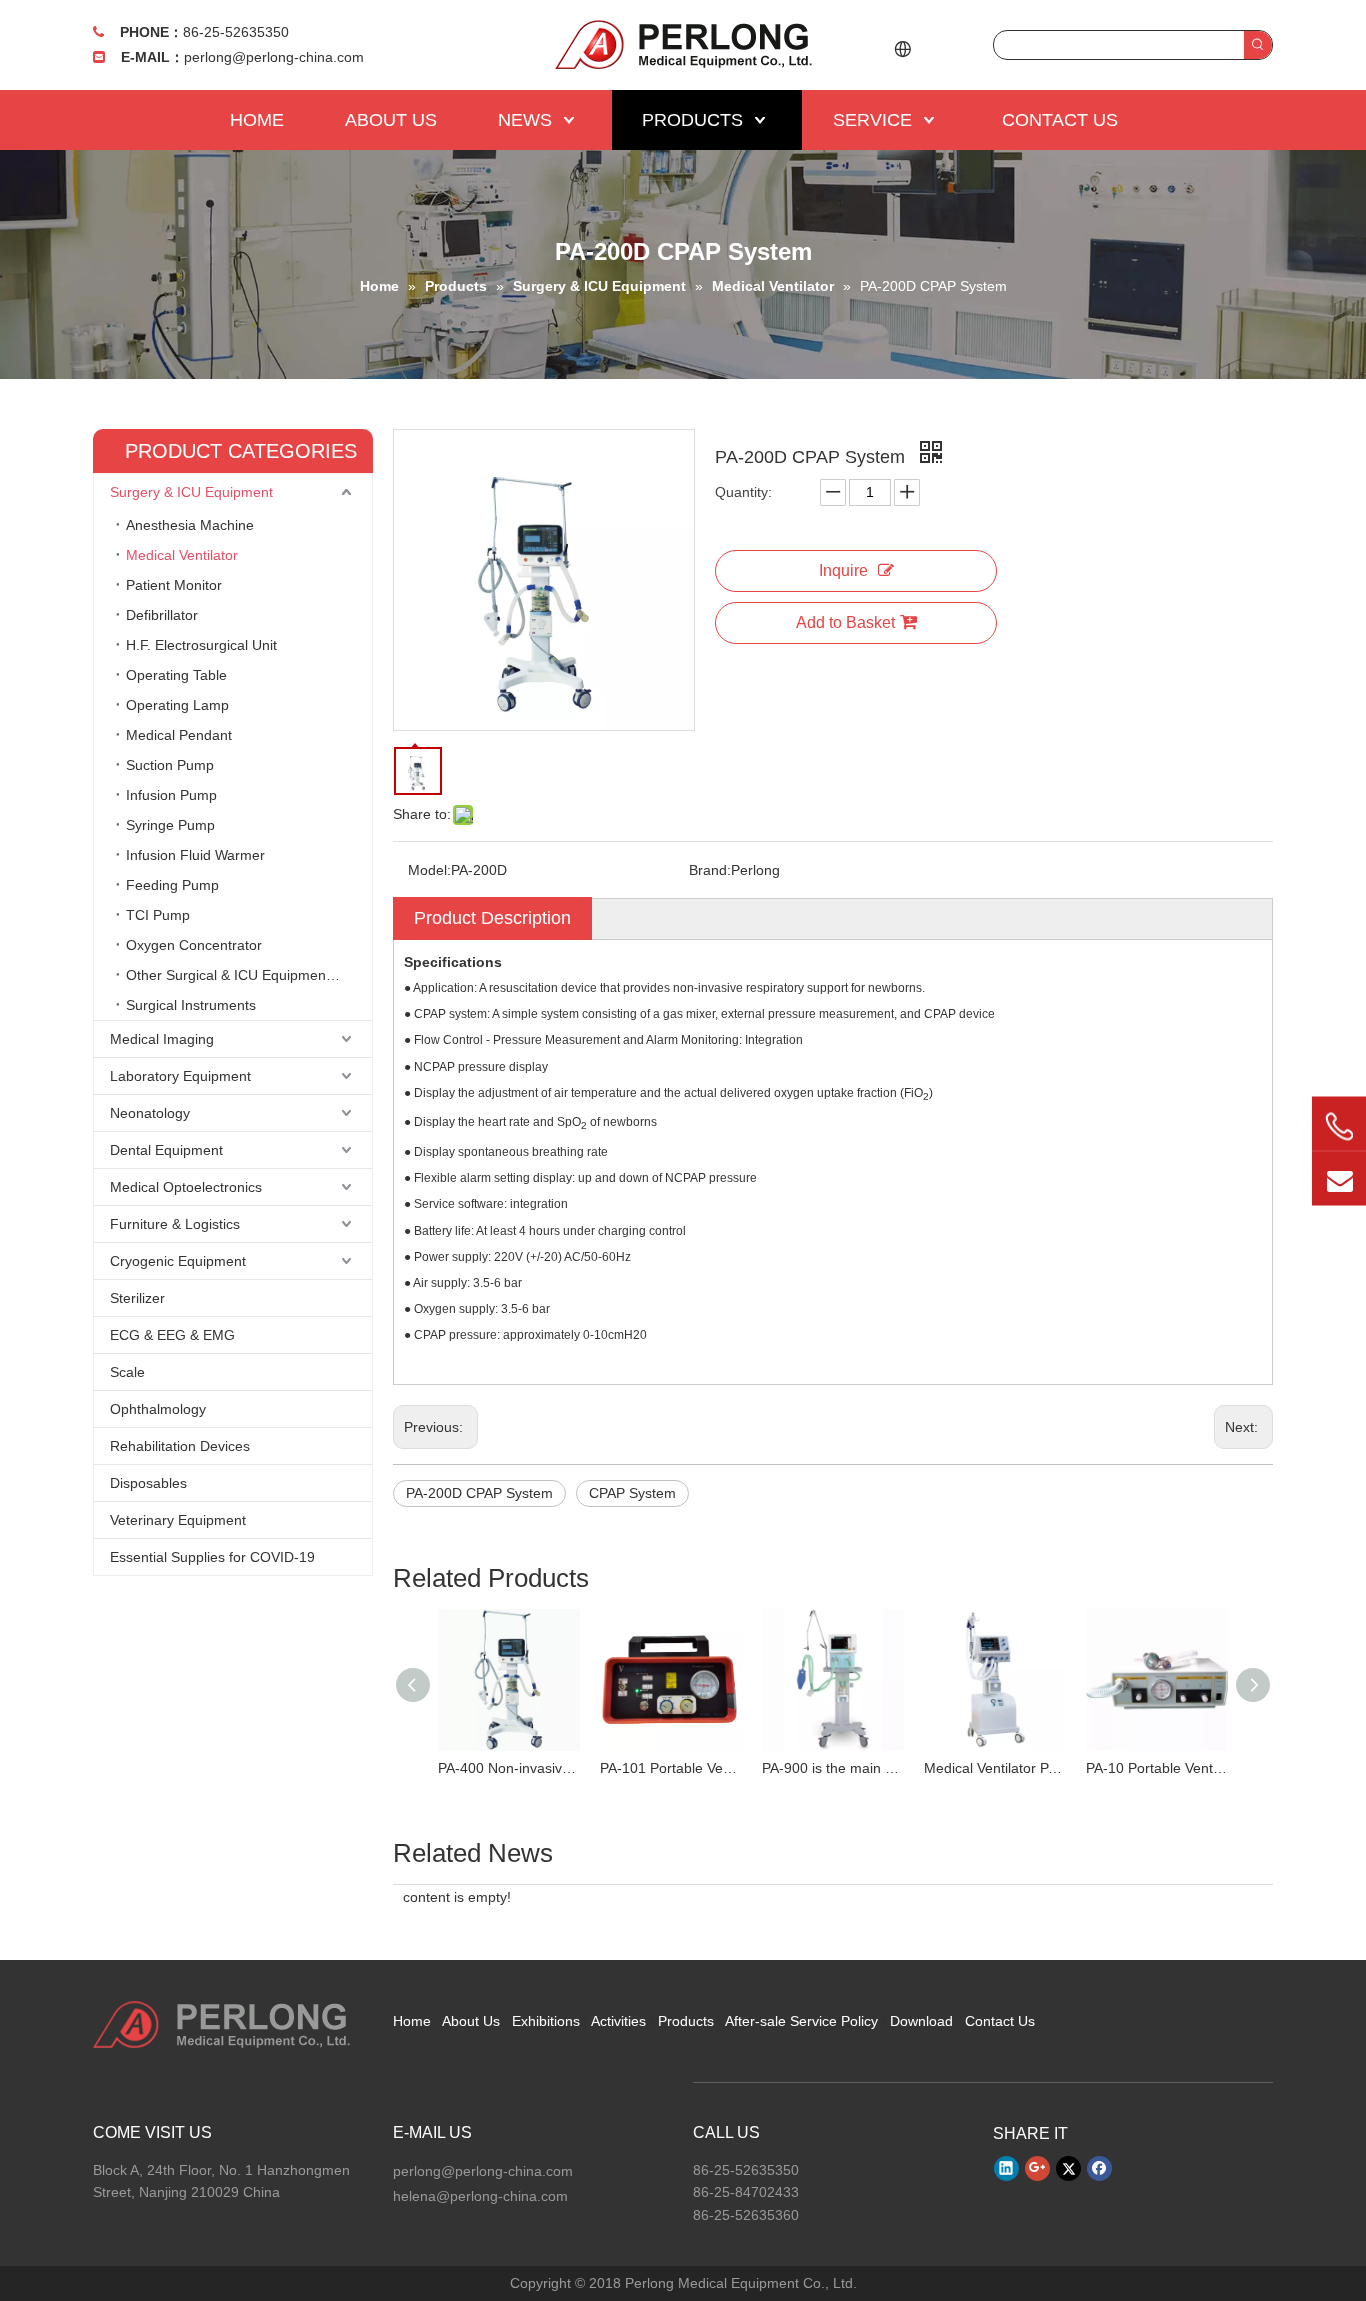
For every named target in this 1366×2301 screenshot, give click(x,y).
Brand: (710, 870)
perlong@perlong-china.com (274, 57)
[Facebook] (1099, 2168)
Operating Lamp (177, 705)
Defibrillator (162, 615)
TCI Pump (158, 915)
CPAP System (632, 1493)
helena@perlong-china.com (480, 2196)
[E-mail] (1339, 1178)
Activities (618, 2021)
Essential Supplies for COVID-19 (212, 1557)
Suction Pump (170, 765)
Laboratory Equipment (180, 1076)
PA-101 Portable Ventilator (671, 1768)
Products (686, 2021)
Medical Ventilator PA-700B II (995, 1768)
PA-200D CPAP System (479, 1493)
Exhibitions (546, 2021)
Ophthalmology (158, 1409)
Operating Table (176, 675)
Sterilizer (137, 1298)
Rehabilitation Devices (180, 1446)
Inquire (843, 570)
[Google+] (1037, 2168)
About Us (471, 2021)
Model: (429, 870)
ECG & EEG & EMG (172, 1335)
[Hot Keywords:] (1258, 45)
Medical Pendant (179, 735)
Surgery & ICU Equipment (191, 492)
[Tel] (1339, 1126)
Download (921, 2021)
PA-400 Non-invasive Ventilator (509, 1768)
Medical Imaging (162, 1039)
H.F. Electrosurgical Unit (201, 645)
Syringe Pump (170, 825)
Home (412, 2021)
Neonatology (150, 1113)
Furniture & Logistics (175, 1224)
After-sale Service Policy (801, 2021)
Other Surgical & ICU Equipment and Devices (249, 975)
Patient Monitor (174, 585)
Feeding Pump (172, 885)
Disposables (148, 1483)
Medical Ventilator (182, 555)
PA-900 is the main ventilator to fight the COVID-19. (833, 1768)
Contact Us (1000, 2021)
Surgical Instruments (191, 1005)
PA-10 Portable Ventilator (1157, 1768)
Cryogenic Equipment (178, 1261)
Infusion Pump (171, 795)
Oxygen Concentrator (194, 945)
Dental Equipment (166, 1150)
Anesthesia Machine (190, 525)
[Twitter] (1068, 2168)
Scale (127, 1372)
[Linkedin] (1006, 2168)
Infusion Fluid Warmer (195, 855)
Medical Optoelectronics (186, 1187)
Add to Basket (845, 622)
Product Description (492, 918)
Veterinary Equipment (178, 1520)
